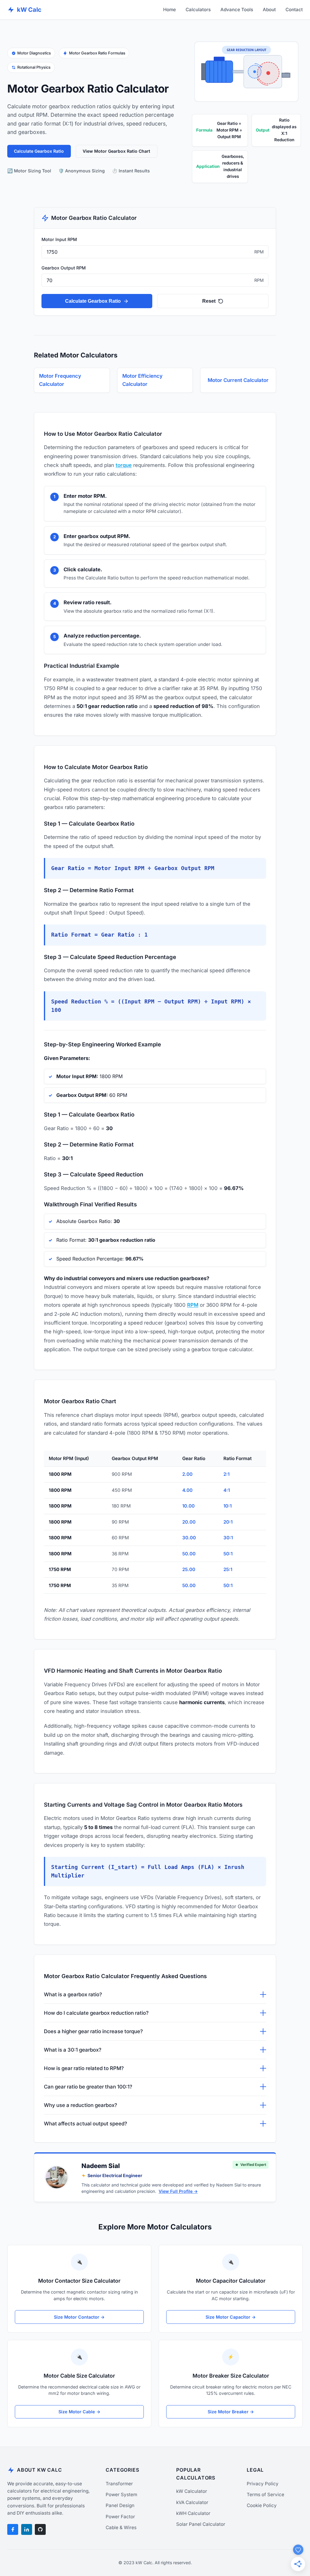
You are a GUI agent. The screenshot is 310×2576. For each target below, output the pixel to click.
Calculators (198, 10)
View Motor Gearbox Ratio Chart (116, 151)
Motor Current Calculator (238, 380)
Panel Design (120, 2505)
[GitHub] (40, 2529)
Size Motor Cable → (79, 2412)
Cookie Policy (262, 2505)
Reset (209, 301)
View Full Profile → (178, 2191)
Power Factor (120, 2517)
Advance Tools (237, 10)
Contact (294, 10)
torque (124, 465)
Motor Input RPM (59, 239)
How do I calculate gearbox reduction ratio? (96, 2013)
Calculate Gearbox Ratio (39, 151)
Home (170, 10)
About (269, 10)
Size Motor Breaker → (231, 2412)
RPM (193, 1305)
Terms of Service (265, 2494)
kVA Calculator (192, 2502)
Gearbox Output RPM (64, 268)
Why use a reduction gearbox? (81, 2105)
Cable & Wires (121, 2527)
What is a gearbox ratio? (73, 1994)
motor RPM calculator (156, 511)
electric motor (215, 680)
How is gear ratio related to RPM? (84, 2068)
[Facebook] (13, 2529)
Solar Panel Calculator (201, 2524)
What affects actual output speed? (86, 2124)
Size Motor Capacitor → (231, 2317)
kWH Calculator (193, 2513)
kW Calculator (192, 2491)
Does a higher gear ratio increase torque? (93, 2031)
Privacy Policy (263, 2484)
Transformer (119, 2484)
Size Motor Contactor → (79, 2317)
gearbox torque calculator (222, 1349)
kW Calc (29, 10)
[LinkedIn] (27, 2529)
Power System (121, 2494)
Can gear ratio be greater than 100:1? (88, 2087)
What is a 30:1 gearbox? (73, 2050)
